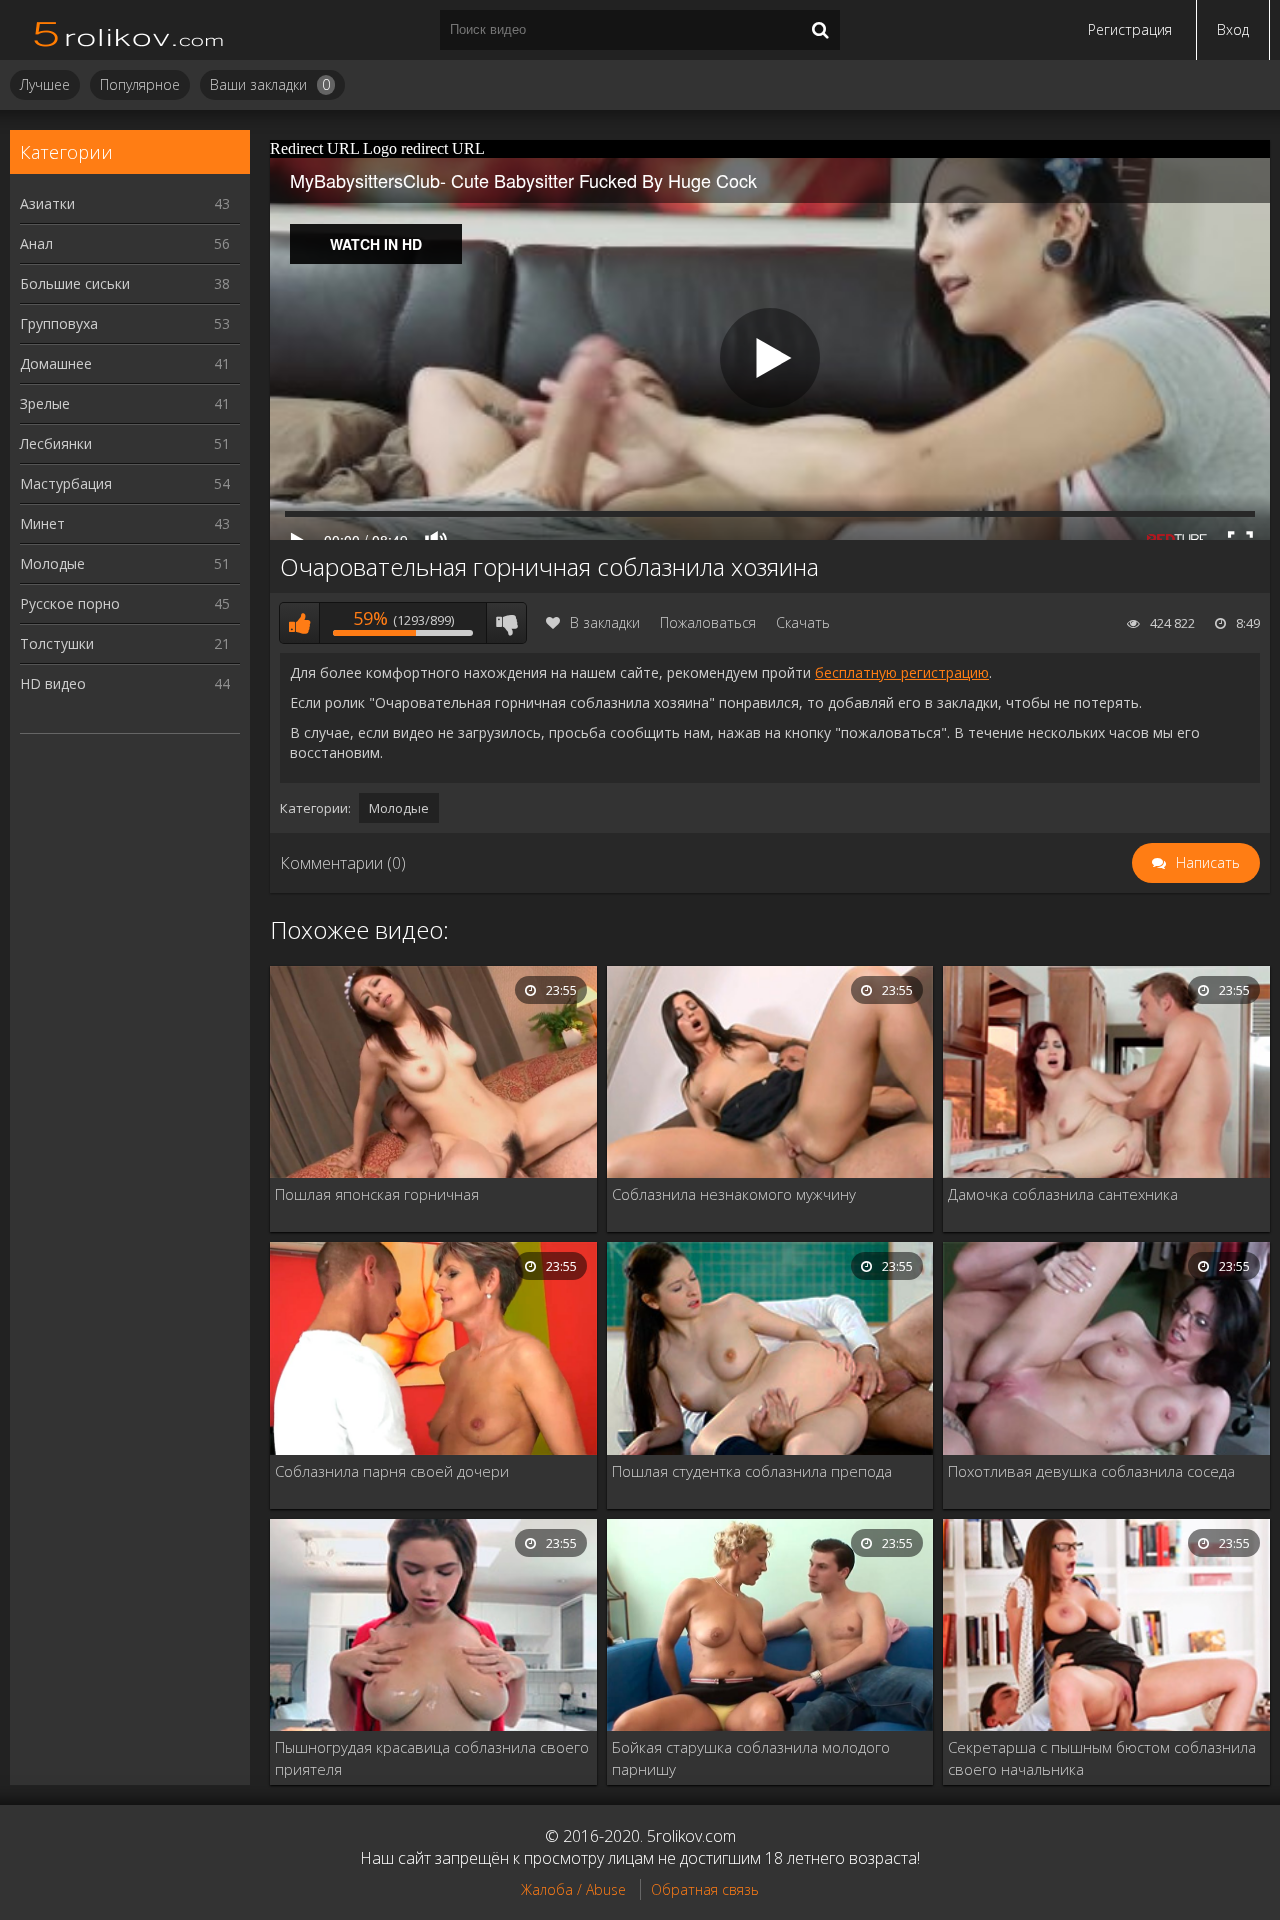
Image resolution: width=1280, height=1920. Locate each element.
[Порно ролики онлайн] (130, 30)
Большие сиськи (125, 283)
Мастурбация (125, 483)
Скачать (803, 622)
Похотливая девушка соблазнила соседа (1091, 1471)
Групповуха (125, 323)
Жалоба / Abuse (573, 1889)
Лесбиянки (125, 443)
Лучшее (45, 84)
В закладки (605, 622)
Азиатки (125, 203)
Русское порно (125, 603)
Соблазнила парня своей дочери (392, 1471)
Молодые (125, 563)
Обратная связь (705, 1889)
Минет (125, 523)
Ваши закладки (270, 84)
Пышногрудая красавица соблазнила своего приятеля (432, 1758)
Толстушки (125, 643)
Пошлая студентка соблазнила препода (752, 1471)
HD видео (125, 683)
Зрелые (125, 403)
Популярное (140, 84)
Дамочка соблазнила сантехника (1063, 1194)
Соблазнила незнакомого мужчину (734, 1194)
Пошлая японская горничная (377, 1194)
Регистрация (1130, 29)
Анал (125, 243)
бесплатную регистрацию (902, 672)
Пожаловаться (708, 622)
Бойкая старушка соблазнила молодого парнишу (751, 1758)
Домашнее (125, 363)
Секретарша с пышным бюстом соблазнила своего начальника (1102, 1758)
